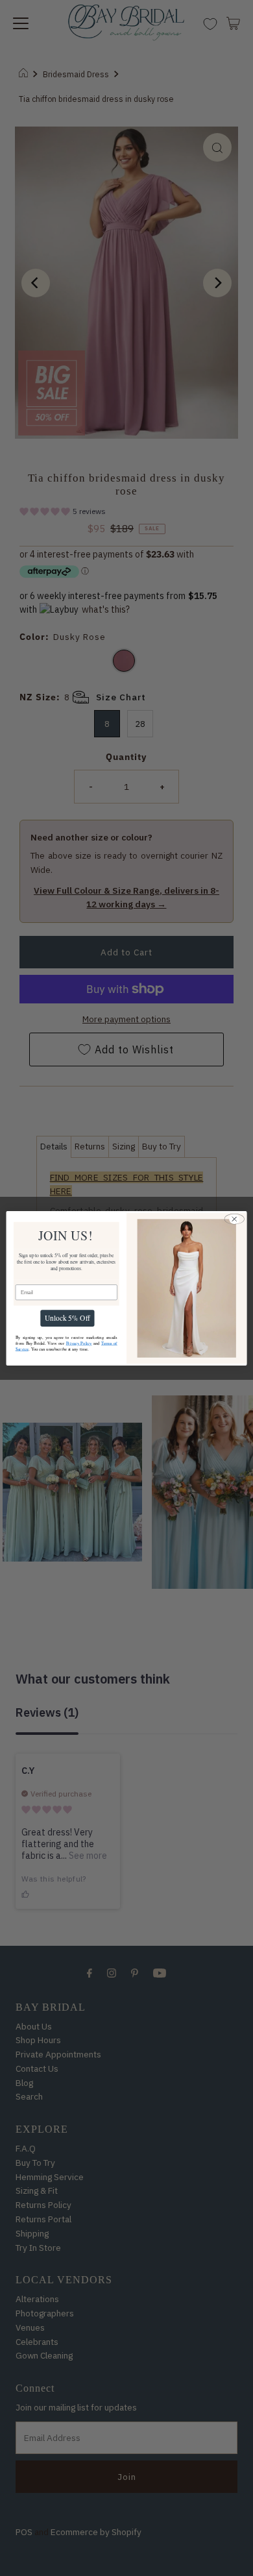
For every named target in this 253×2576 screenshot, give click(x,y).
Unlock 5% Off (67, 1318)
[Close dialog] (235, 1219)
